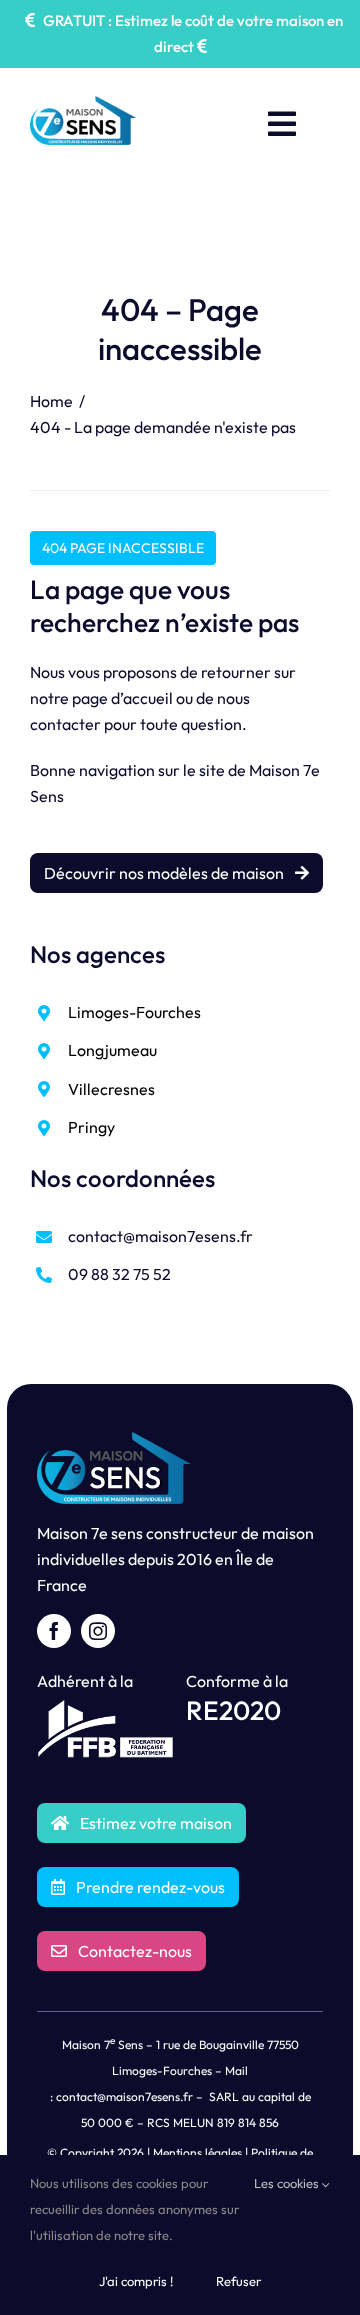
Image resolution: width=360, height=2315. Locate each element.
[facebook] (54, 1631)
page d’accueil (122, 698)
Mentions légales (197, 2152)
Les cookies (288, 2183)
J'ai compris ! (136, 2281)
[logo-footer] (114, 1440)
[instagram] (98, 1631)
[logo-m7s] (83, 104)
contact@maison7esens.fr (160, 1236)
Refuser (238, 2281)
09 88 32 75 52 (119, 1274)
